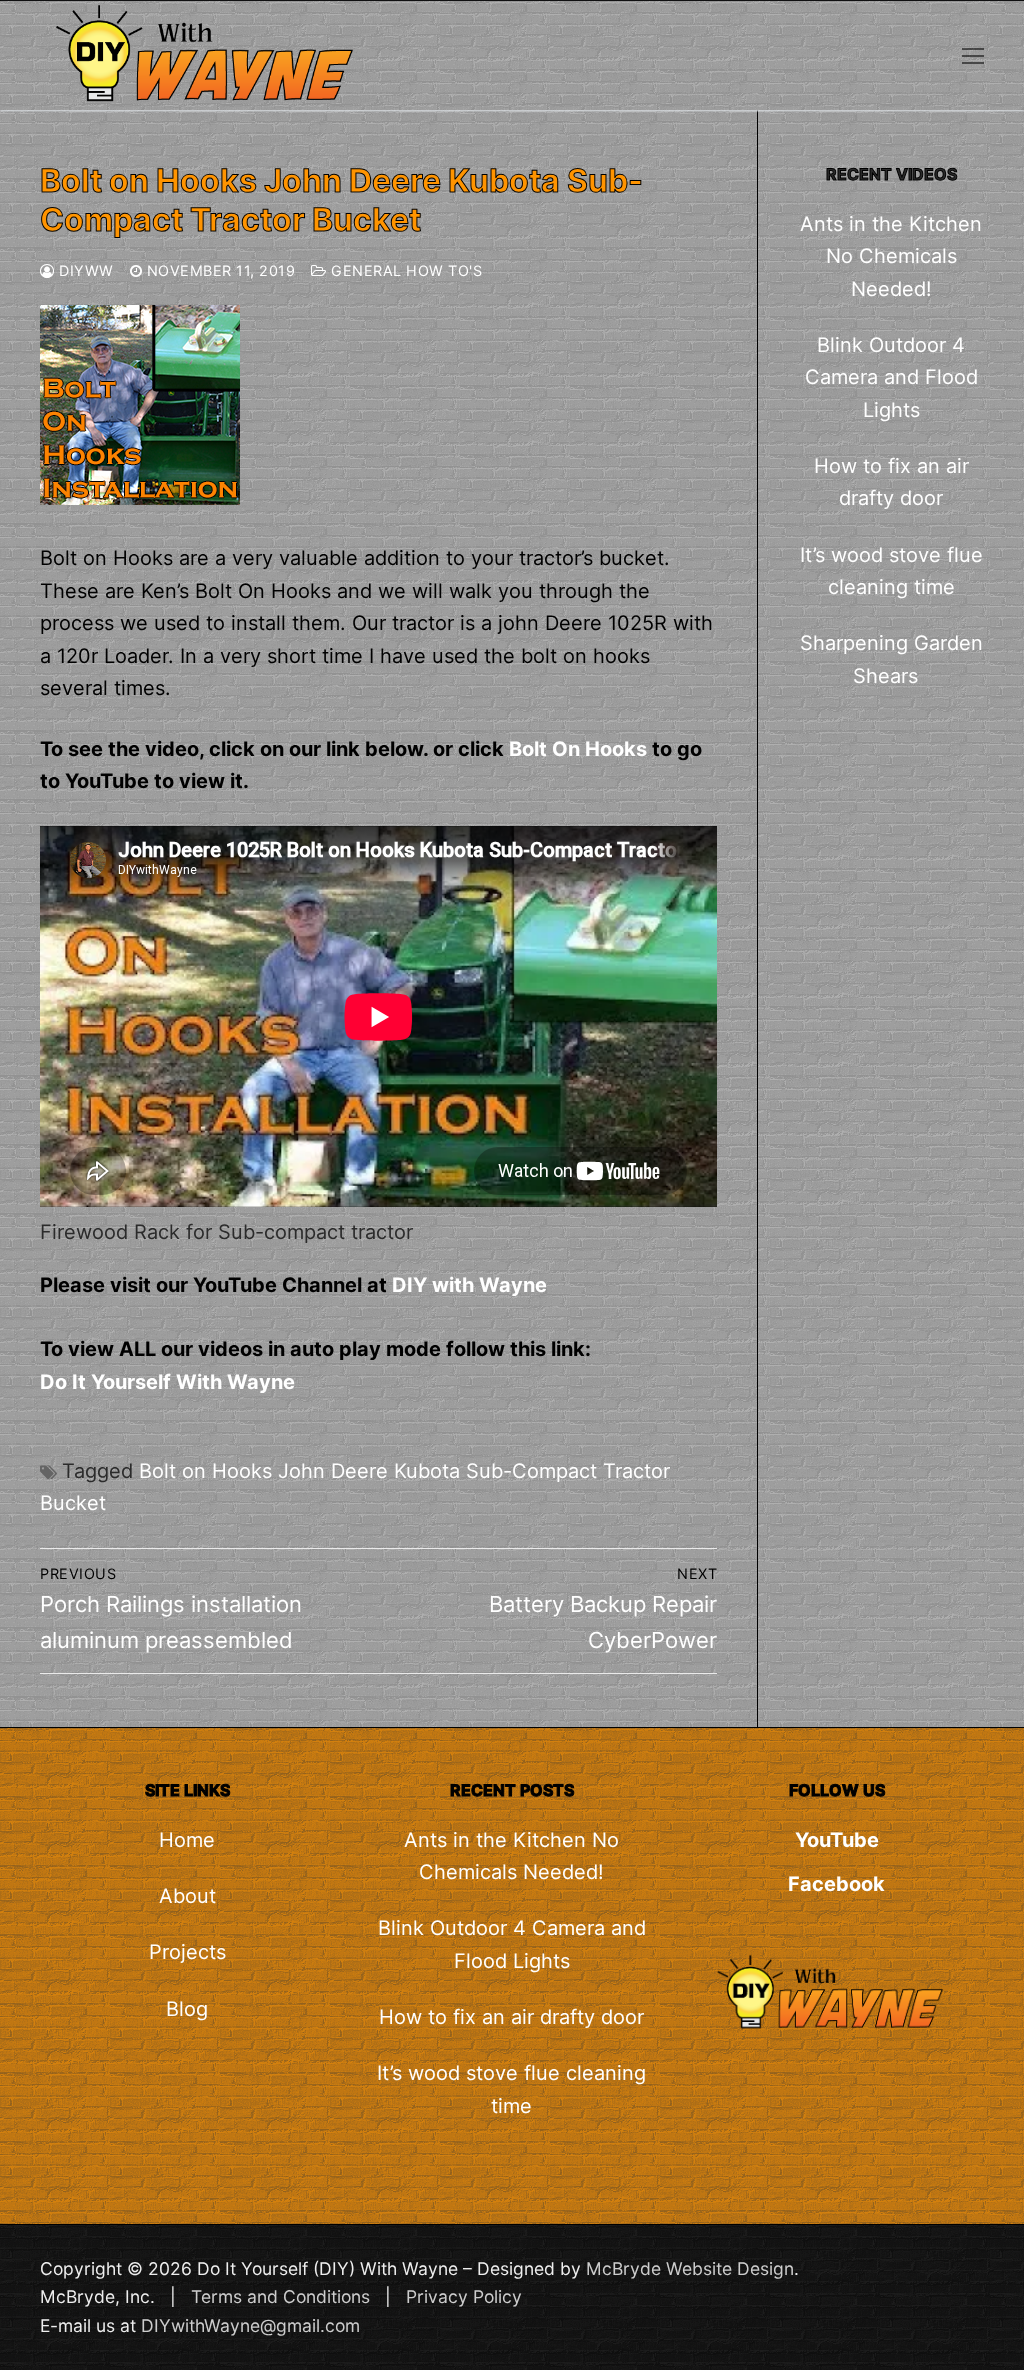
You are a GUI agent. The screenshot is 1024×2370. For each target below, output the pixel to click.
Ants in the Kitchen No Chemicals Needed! (891, 256)
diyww (84, 270)
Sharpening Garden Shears (891, 659)
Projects (187, 1952)
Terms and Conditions (280, 2296)
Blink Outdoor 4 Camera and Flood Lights (891, 377)
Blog (187, 2009)
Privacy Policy (464, 2296)
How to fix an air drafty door (891, 482)
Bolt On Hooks (578, 749)
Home (187, 1840)
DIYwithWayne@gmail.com (250, 2325)
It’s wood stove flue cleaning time (891, 571)
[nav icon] (973, 55)
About (187, 1896)
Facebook (836, 1884)
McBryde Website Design (690, 2268)
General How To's (404, 270)
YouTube (837, 1840)
